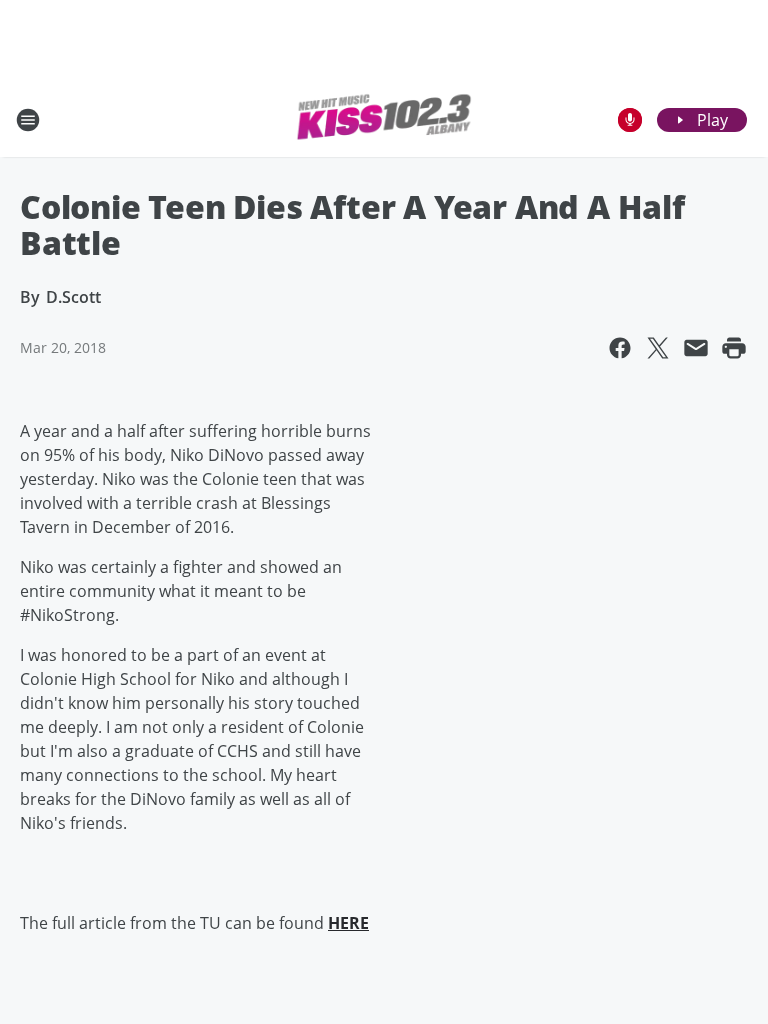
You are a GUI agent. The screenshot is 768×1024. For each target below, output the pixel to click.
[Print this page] (734, 348)
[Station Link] (384, 120)
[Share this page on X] (658, 348)
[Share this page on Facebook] (620, 348)
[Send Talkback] (630, 120)
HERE (348, 923)
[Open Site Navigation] (28, 120)
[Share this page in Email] (696, 348)
